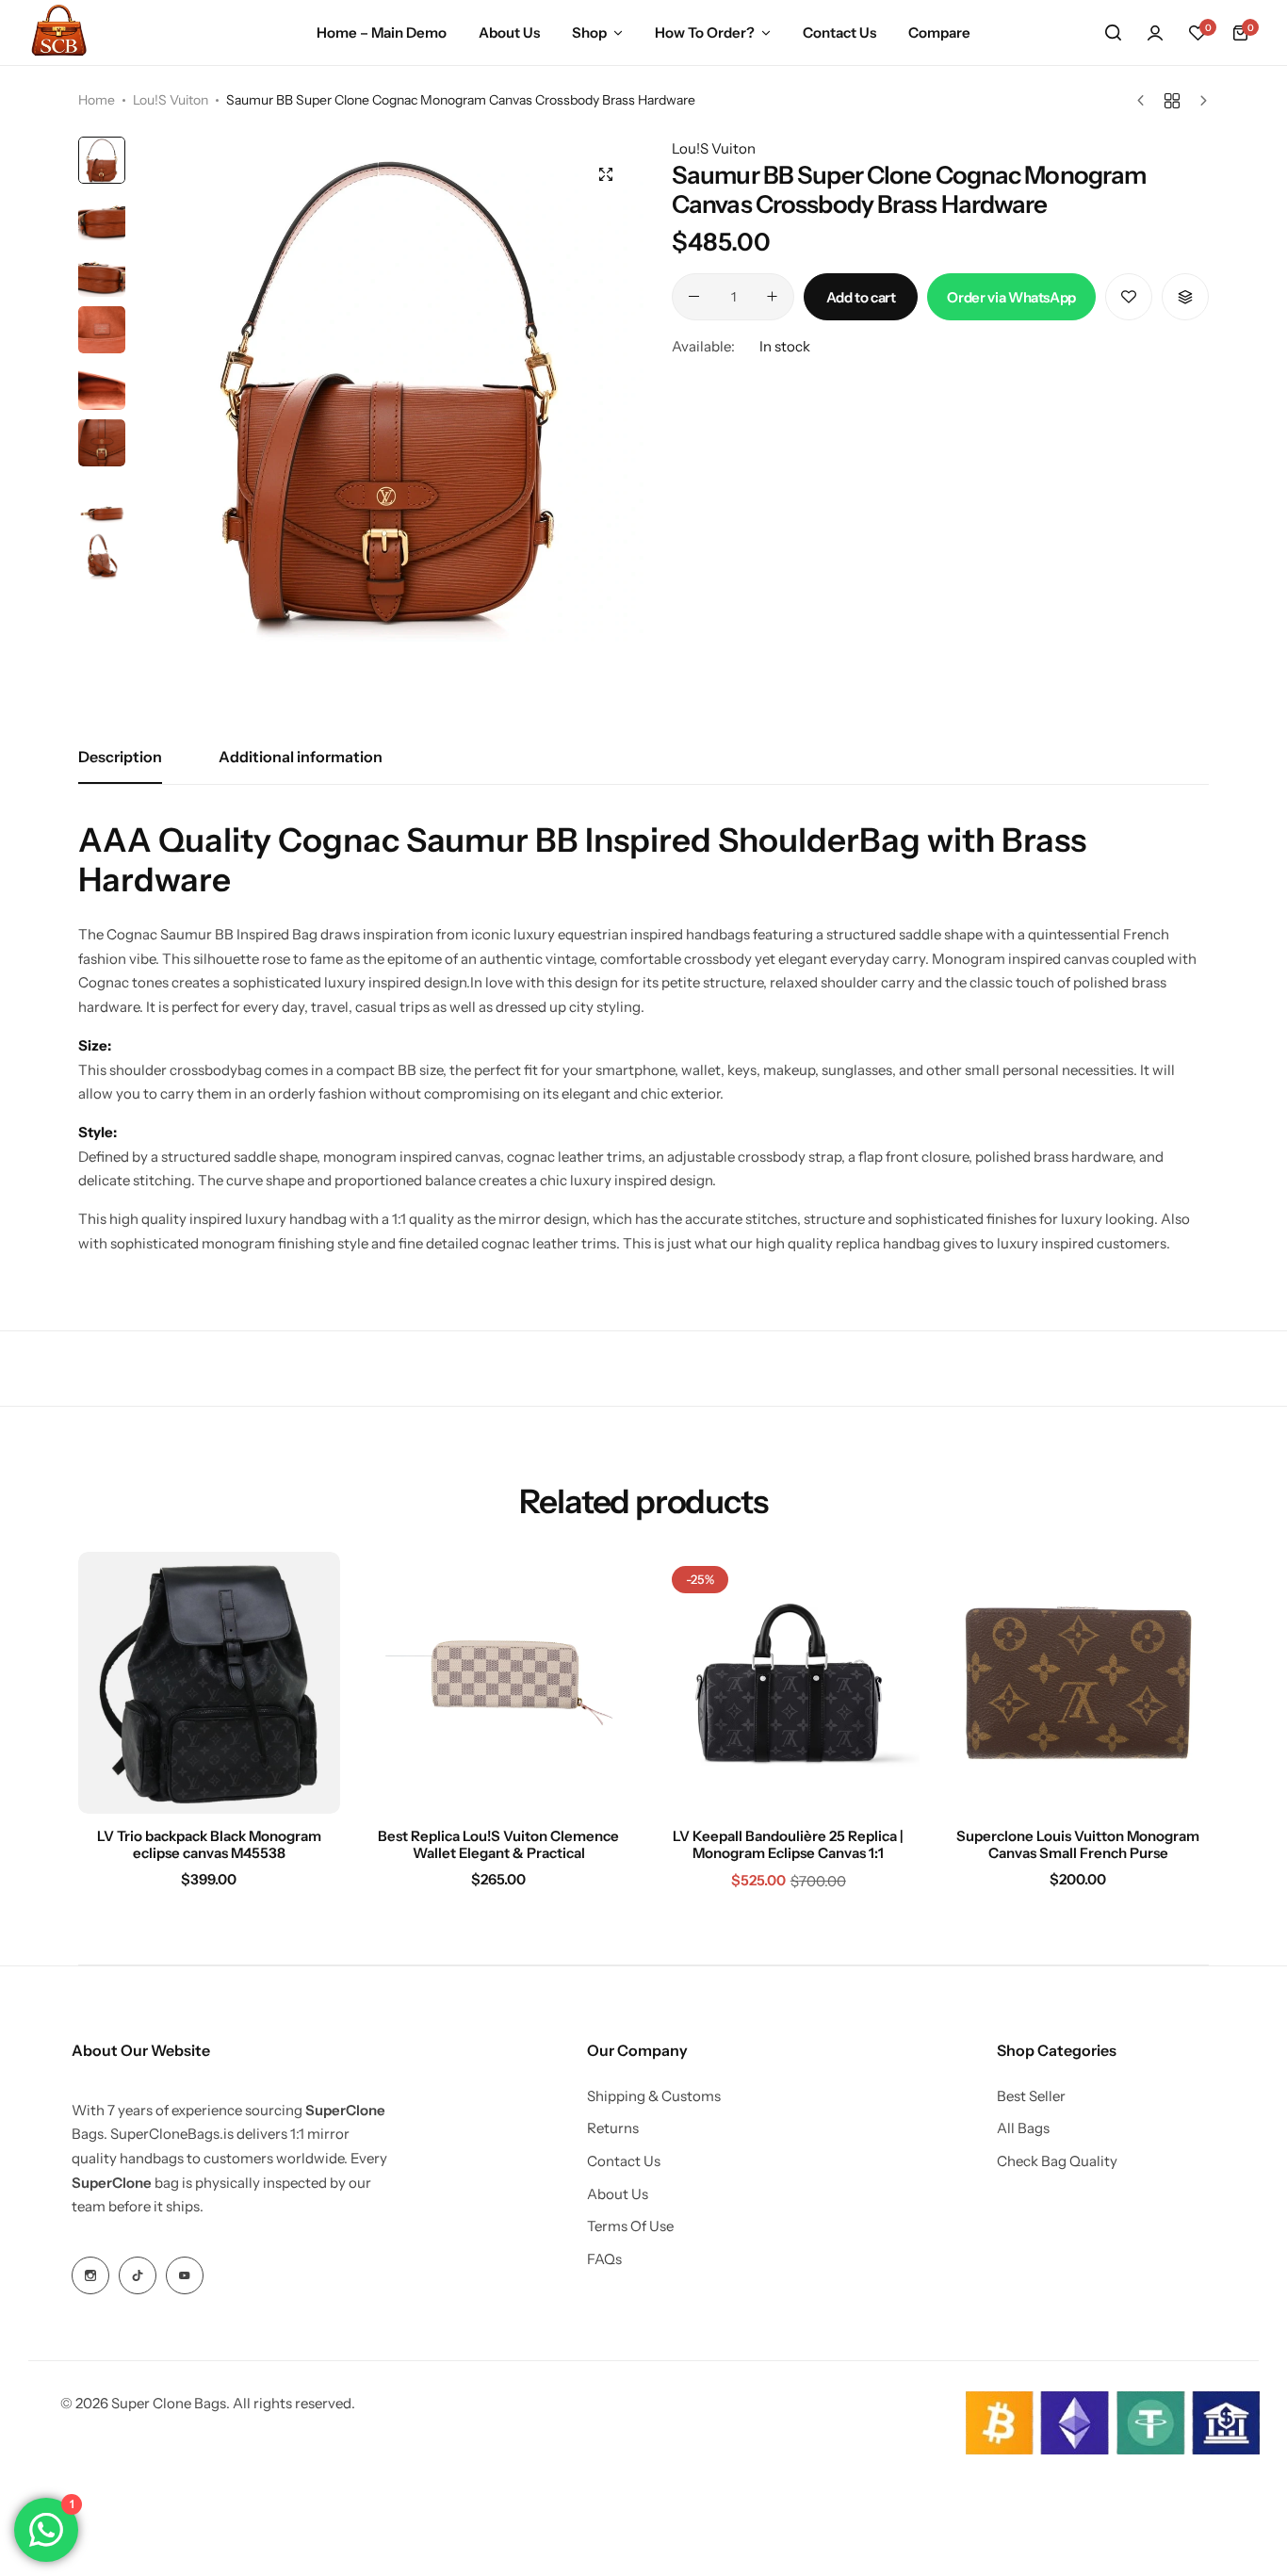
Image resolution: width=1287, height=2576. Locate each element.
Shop (589, 33)
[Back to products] (1172, 101)
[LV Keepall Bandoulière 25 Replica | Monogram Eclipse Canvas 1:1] (789, 1683)
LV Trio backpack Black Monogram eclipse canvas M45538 (209, 1845)
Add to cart (861, 296)
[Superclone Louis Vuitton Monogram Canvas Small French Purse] (1079, 1683)
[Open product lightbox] (606, 174)
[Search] (1113, 33)
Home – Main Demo (382, 33)
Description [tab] (120, 757)
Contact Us (839, 33)
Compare (939, 33)
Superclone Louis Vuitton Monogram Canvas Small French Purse (1078, 1845)
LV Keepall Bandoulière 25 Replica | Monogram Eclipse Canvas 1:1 (788, 1845)
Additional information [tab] (301, 757)
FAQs (604, 2259)
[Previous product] (1145, 101)
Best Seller (1031, 2096)
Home (97, 100)
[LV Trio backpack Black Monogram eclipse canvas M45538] (209, 1683)
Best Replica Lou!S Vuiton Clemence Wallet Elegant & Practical (498, 1845)
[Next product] (1199, 101)
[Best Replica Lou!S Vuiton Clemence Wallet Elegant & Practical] (499, 1683)
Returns (613, 2128)
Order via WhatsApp (1011, 296)
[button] (1197, 33)
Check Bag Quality (1057, 2161)
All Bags (1023, 2128)
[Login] (1155, 33)
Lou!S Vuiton (171, 100)
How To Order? (705, 33)
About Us (509, 33)
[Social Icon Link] (90, 2275)
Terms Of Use (630, 2226)
